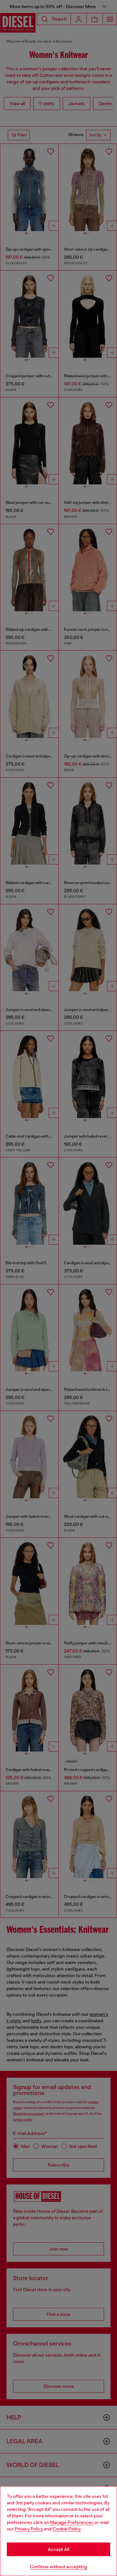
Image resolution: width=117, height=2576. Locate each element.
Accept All (58, 2549)
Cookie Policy (67, 2529)
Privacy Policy (29, 2529)
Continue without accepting (58, 2567)
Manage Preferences (72, 2522)
